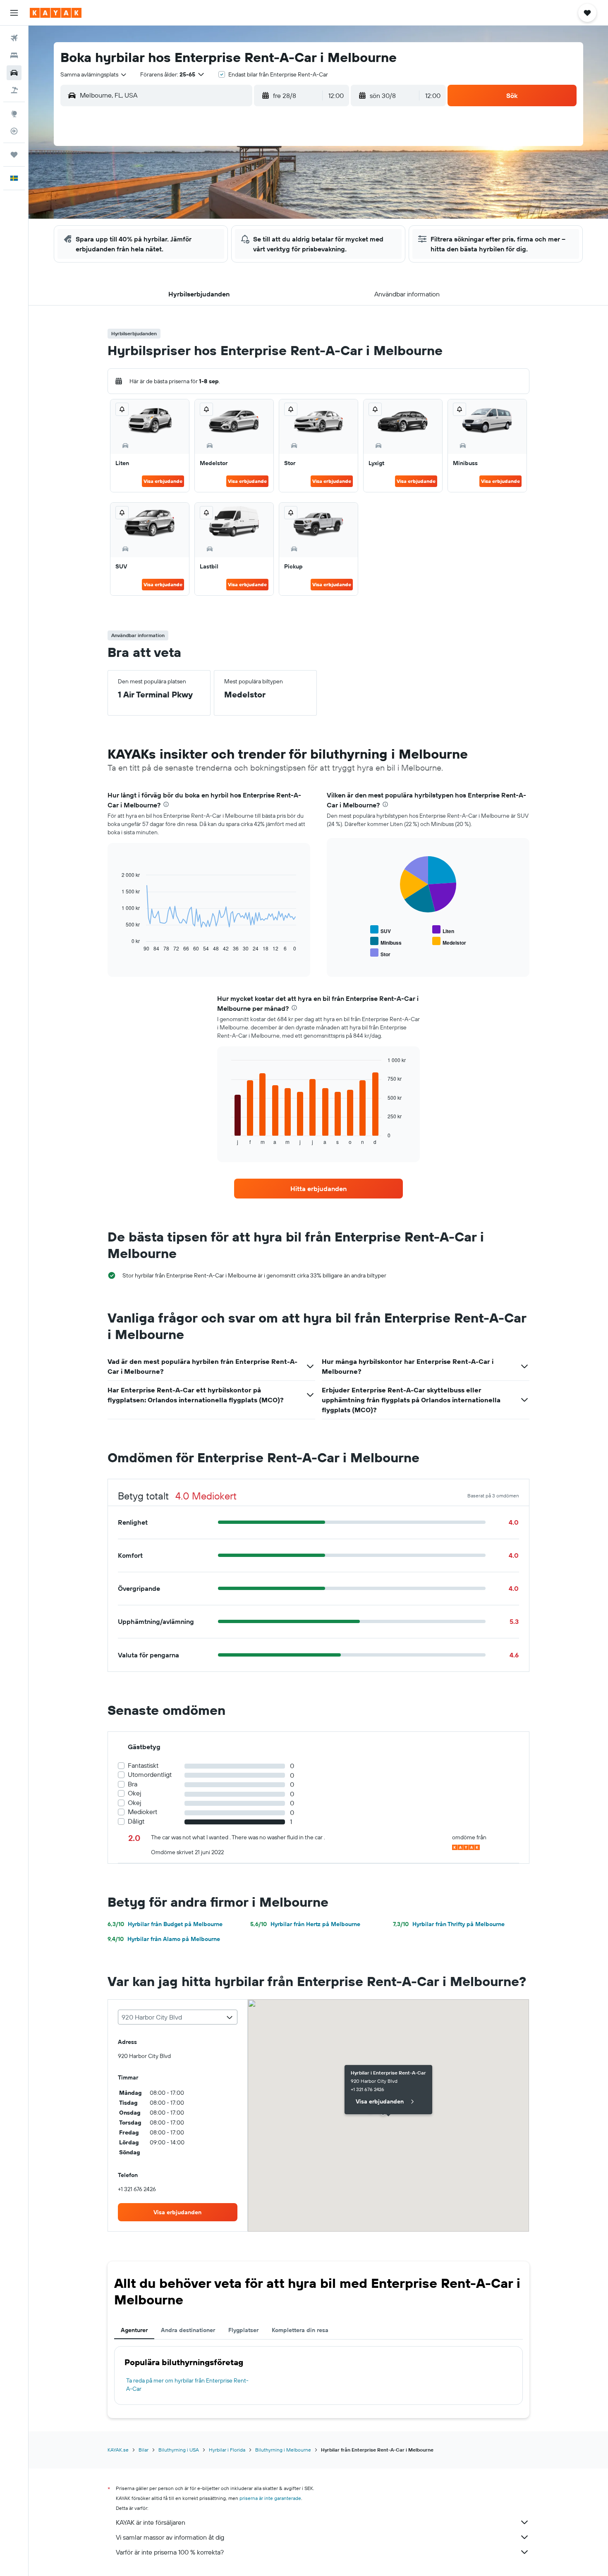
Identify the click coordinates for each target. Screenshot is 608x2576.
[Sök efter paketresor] (14, 90)
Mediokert (142, 1812)
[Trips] (14, 155)
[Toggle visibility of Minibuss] (386, 942)
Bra (133, 1784)
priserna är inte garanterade (270, 2498)
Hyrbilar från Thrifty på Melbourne (449, 1924)
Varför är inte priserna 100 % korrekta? (170, 2552)
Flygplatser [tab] (243, 2330)
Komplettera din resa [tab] (300, 2330)
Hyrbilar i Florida (227, 2450)
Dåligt (136, 1821)
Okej (134, 1793)
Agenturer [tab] (134, 2330)
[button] (14, 13)
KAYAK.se (118, 2450)
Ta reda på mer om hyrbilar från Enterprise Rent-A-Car (187, 2385)
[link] (318, 1189)
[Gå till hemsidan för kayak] (56, 13)
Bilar (144, 2450)
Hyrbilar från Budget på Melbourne (165, 1924)
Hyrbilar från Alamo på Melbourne (164, 1939)
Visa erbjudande (163, 481)
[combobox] (94, 74)
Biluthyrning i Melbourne (283, 2450)
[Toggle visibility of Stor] (380, 953)
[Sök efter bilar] (14, 73)
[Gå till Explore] (14, 114)
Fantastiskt (143, 1765)
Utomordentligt (150, 1775)
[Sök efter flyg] (14, 38)
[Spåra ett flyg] (14, 131)
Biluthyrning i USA (179, 2450)
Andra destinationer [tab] (188, 2330)
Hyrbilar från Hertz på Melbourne (305, 1924)
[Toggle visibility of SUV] (381, 930)
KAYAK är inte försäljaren (151, 2522)
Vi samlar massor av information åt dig (170, 2537)
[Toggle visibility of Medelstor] (449, 942)
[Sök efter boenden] (14, 55)
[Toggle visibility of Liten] (443, 930)
